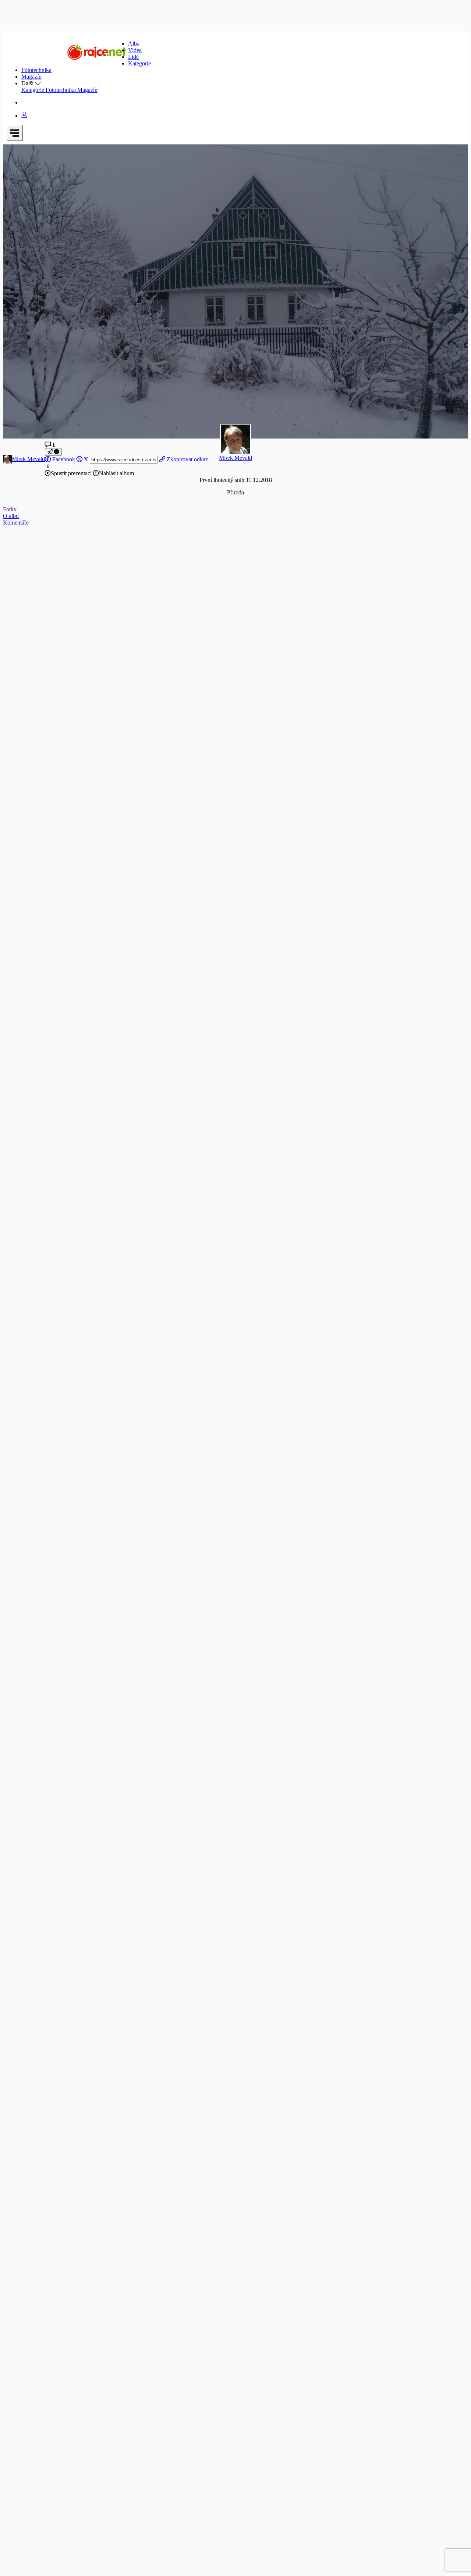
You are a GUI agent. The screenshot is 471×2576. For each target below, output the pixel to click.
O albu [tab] (11, 516)
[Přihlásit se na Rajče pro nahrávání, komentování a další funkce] (24, 116)
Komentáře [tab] (16, 523)
